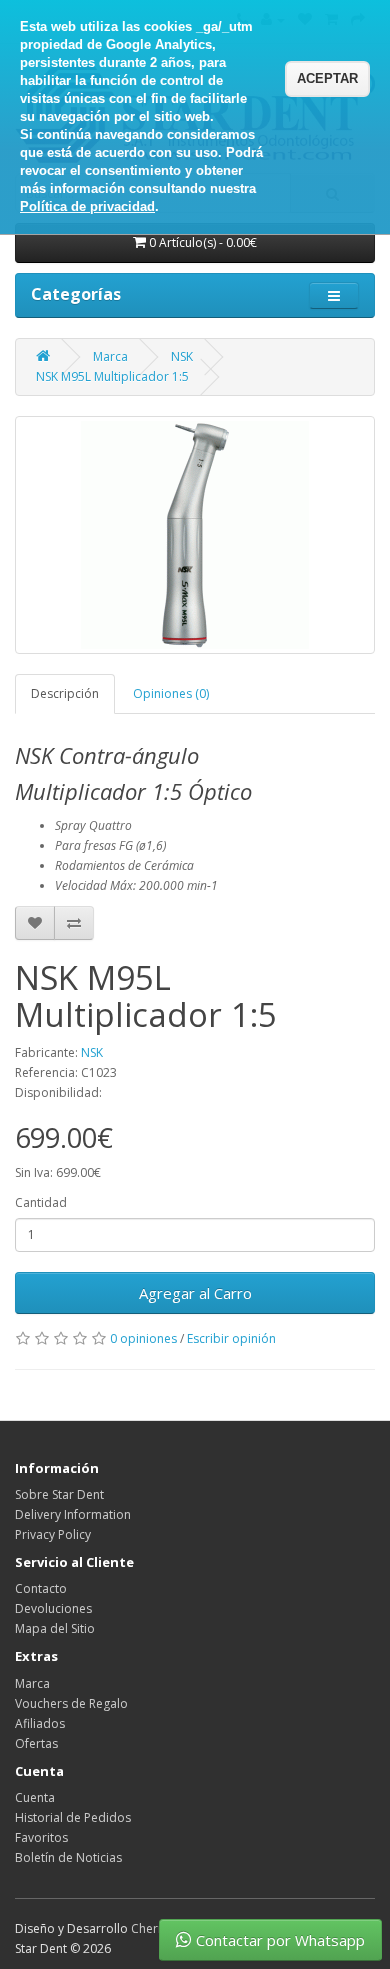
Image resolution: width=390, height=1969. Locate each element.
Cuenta (35, 1797)
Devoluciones (53, 1608)
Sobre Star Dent (59, 1494)
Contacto (41, 1588)
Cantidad (41, 1202)
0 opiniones (143, 1338)
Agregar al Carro (195, 1293)
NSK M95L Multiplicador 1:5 (112, 376)
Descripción (65, 693)
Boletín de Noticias (68, 1857)
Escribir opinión (231, 1338)
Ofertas (36, 1743)
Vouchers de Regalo (71, 1703)
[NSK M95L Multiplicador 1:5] (195, 535)
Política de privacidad (87, 206)
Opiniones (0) (171, 693)
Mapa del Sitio (55, 1628)
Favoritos (41, 1837)
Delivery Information (73, 1514)
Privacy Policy (53, 1534)
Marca (110, 356)
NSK (182, 356)
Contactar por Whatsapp (280, 1940)
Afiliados (40, 1723)
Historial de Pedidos (73, 1817)
